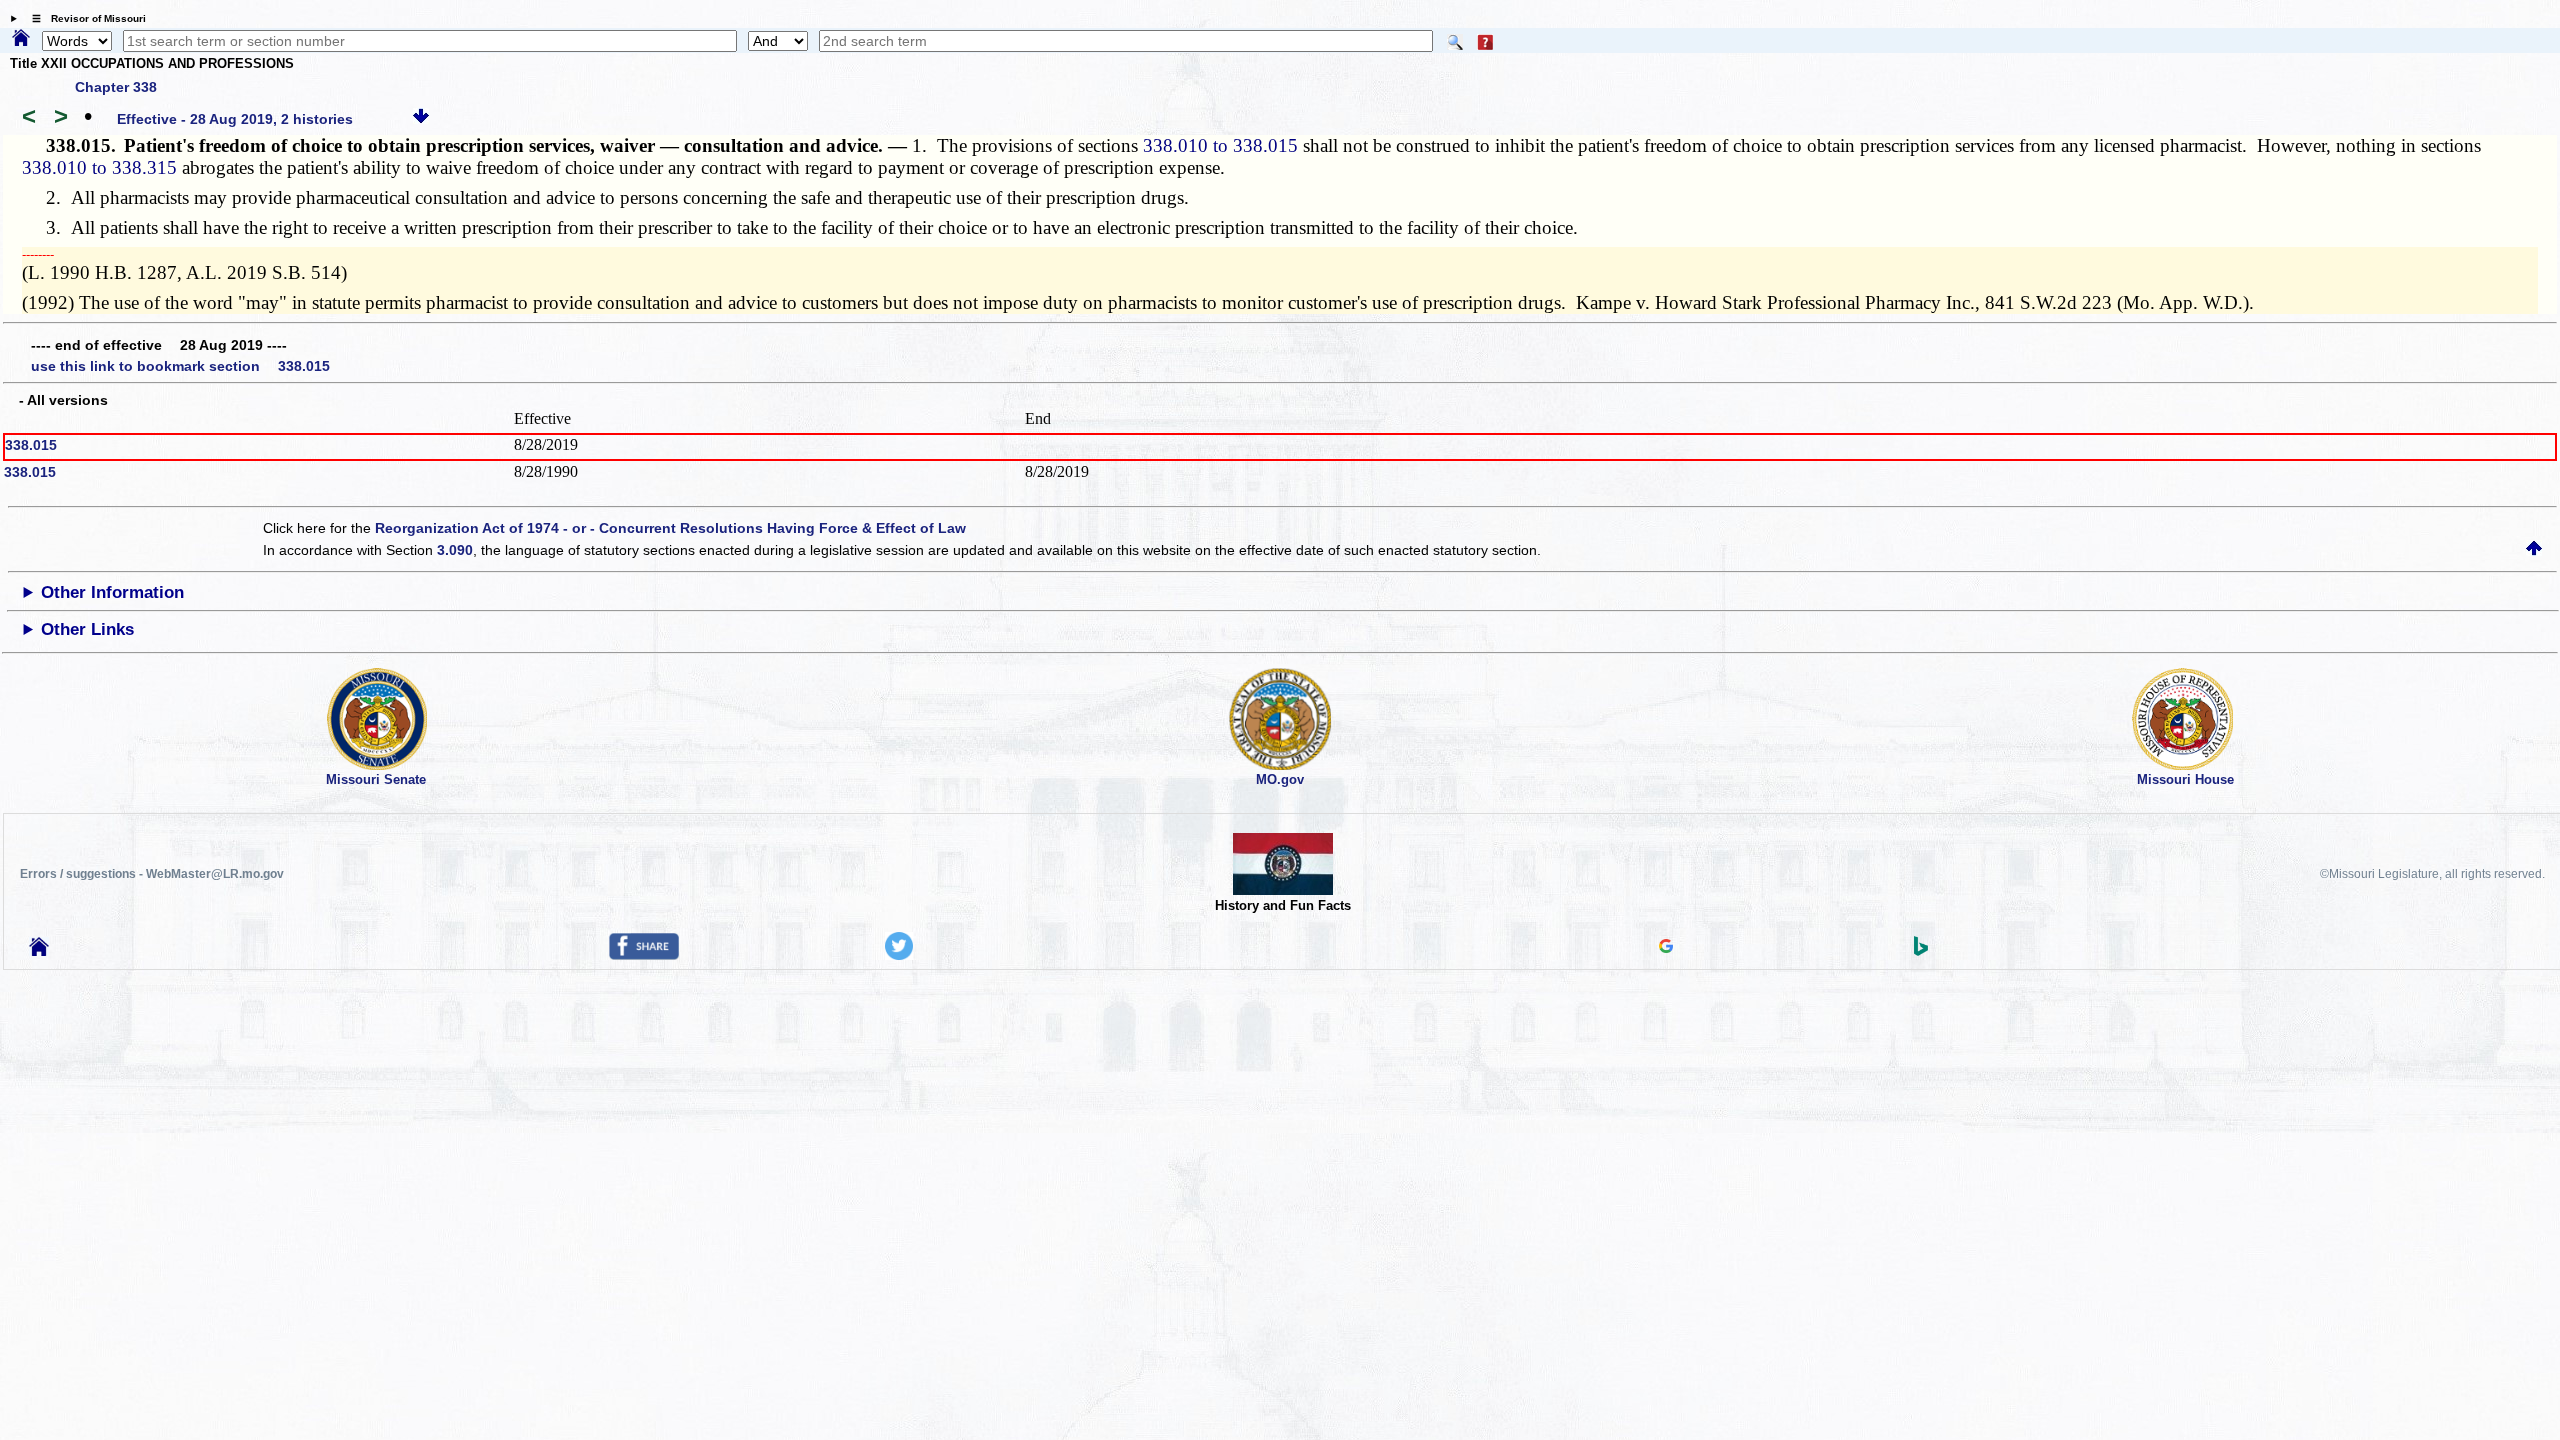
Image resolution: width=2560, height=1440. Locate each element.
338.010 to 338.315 (99, 167)
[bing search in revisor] (1921, 951)
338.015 (31, 445)
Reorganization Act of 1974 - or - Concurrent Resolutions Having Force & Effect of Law (670, 528)
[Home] (21, 39)
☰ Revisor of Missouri (84, 18)
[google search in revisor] (1666, 948)
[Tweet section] (899, 955)
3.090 (455, 550)
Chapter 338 (116, 87)
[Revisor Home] (39, 951)
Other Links (87, 629)
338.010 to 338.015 (1220, 145)
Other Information (112, 592)
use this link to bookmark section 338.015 (180, 366)
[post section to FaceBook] (644, 955)
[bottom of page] (421, 119)
